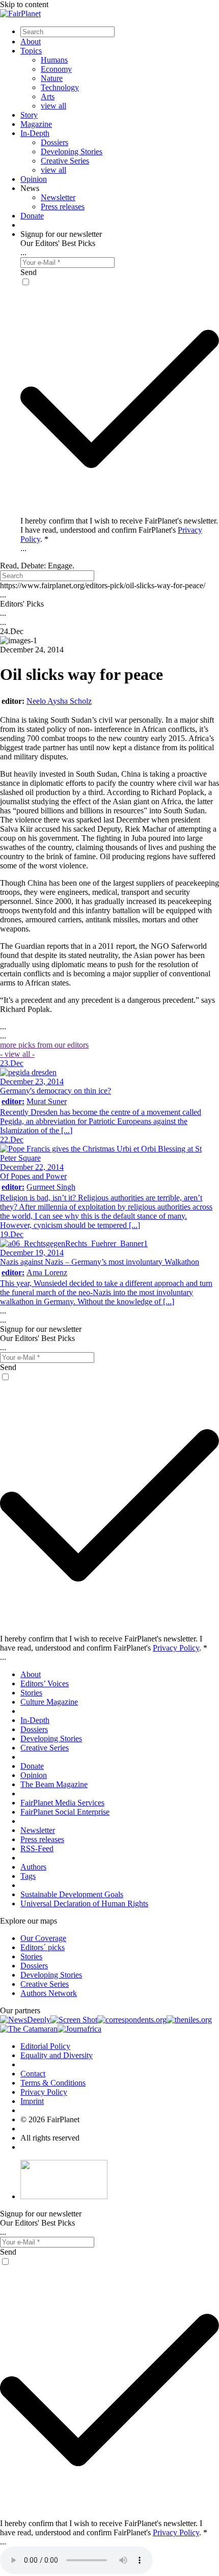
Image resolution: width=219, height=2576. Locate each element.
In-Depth (35, 133)
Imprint (32, 2101)
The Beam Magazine (54, 1784)
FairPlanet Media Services (62, 1803)
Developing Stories (72, 152)
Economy (56, 69)
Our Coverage (43, 1938)
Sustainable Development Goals (72, 1894)
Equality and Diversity (57, 2055)
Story (29, 115)
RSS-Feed (37, 1848)
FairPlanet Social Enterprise (65, 1812)
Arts (48, 97)
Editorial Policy (45, 2046)
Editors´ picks (43, 1947)
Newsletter (58, 197)
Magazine (36, 124)
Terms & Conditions (53, 2083)
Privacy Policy (176, 1648)
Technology (60, 87)
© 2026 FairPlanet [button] (50, 2119)
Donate (32, 216)
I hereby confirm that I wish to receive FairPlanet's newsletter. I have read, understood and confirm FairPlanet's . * (119, 530)
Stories (31, 1693)
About (31, 42)
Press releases (63, 207)
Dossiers (54, 142)
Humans (54, 60)
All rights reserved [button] (50, 2138)
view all (53, 106)
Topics (31, 51)
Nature (52, 78)
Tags (28, 1876)
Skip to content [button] (24, 4)
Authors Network (49, 1993)
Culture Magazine (49, 1702)
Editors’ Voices (45, 1683)
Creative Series (65, 161)
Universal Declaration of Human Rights (84, 1903)
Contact (33, 2074)
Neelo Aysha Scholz (59, 701)
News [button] (30, 188)
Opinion (34, 179)
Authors (33, 1867)
